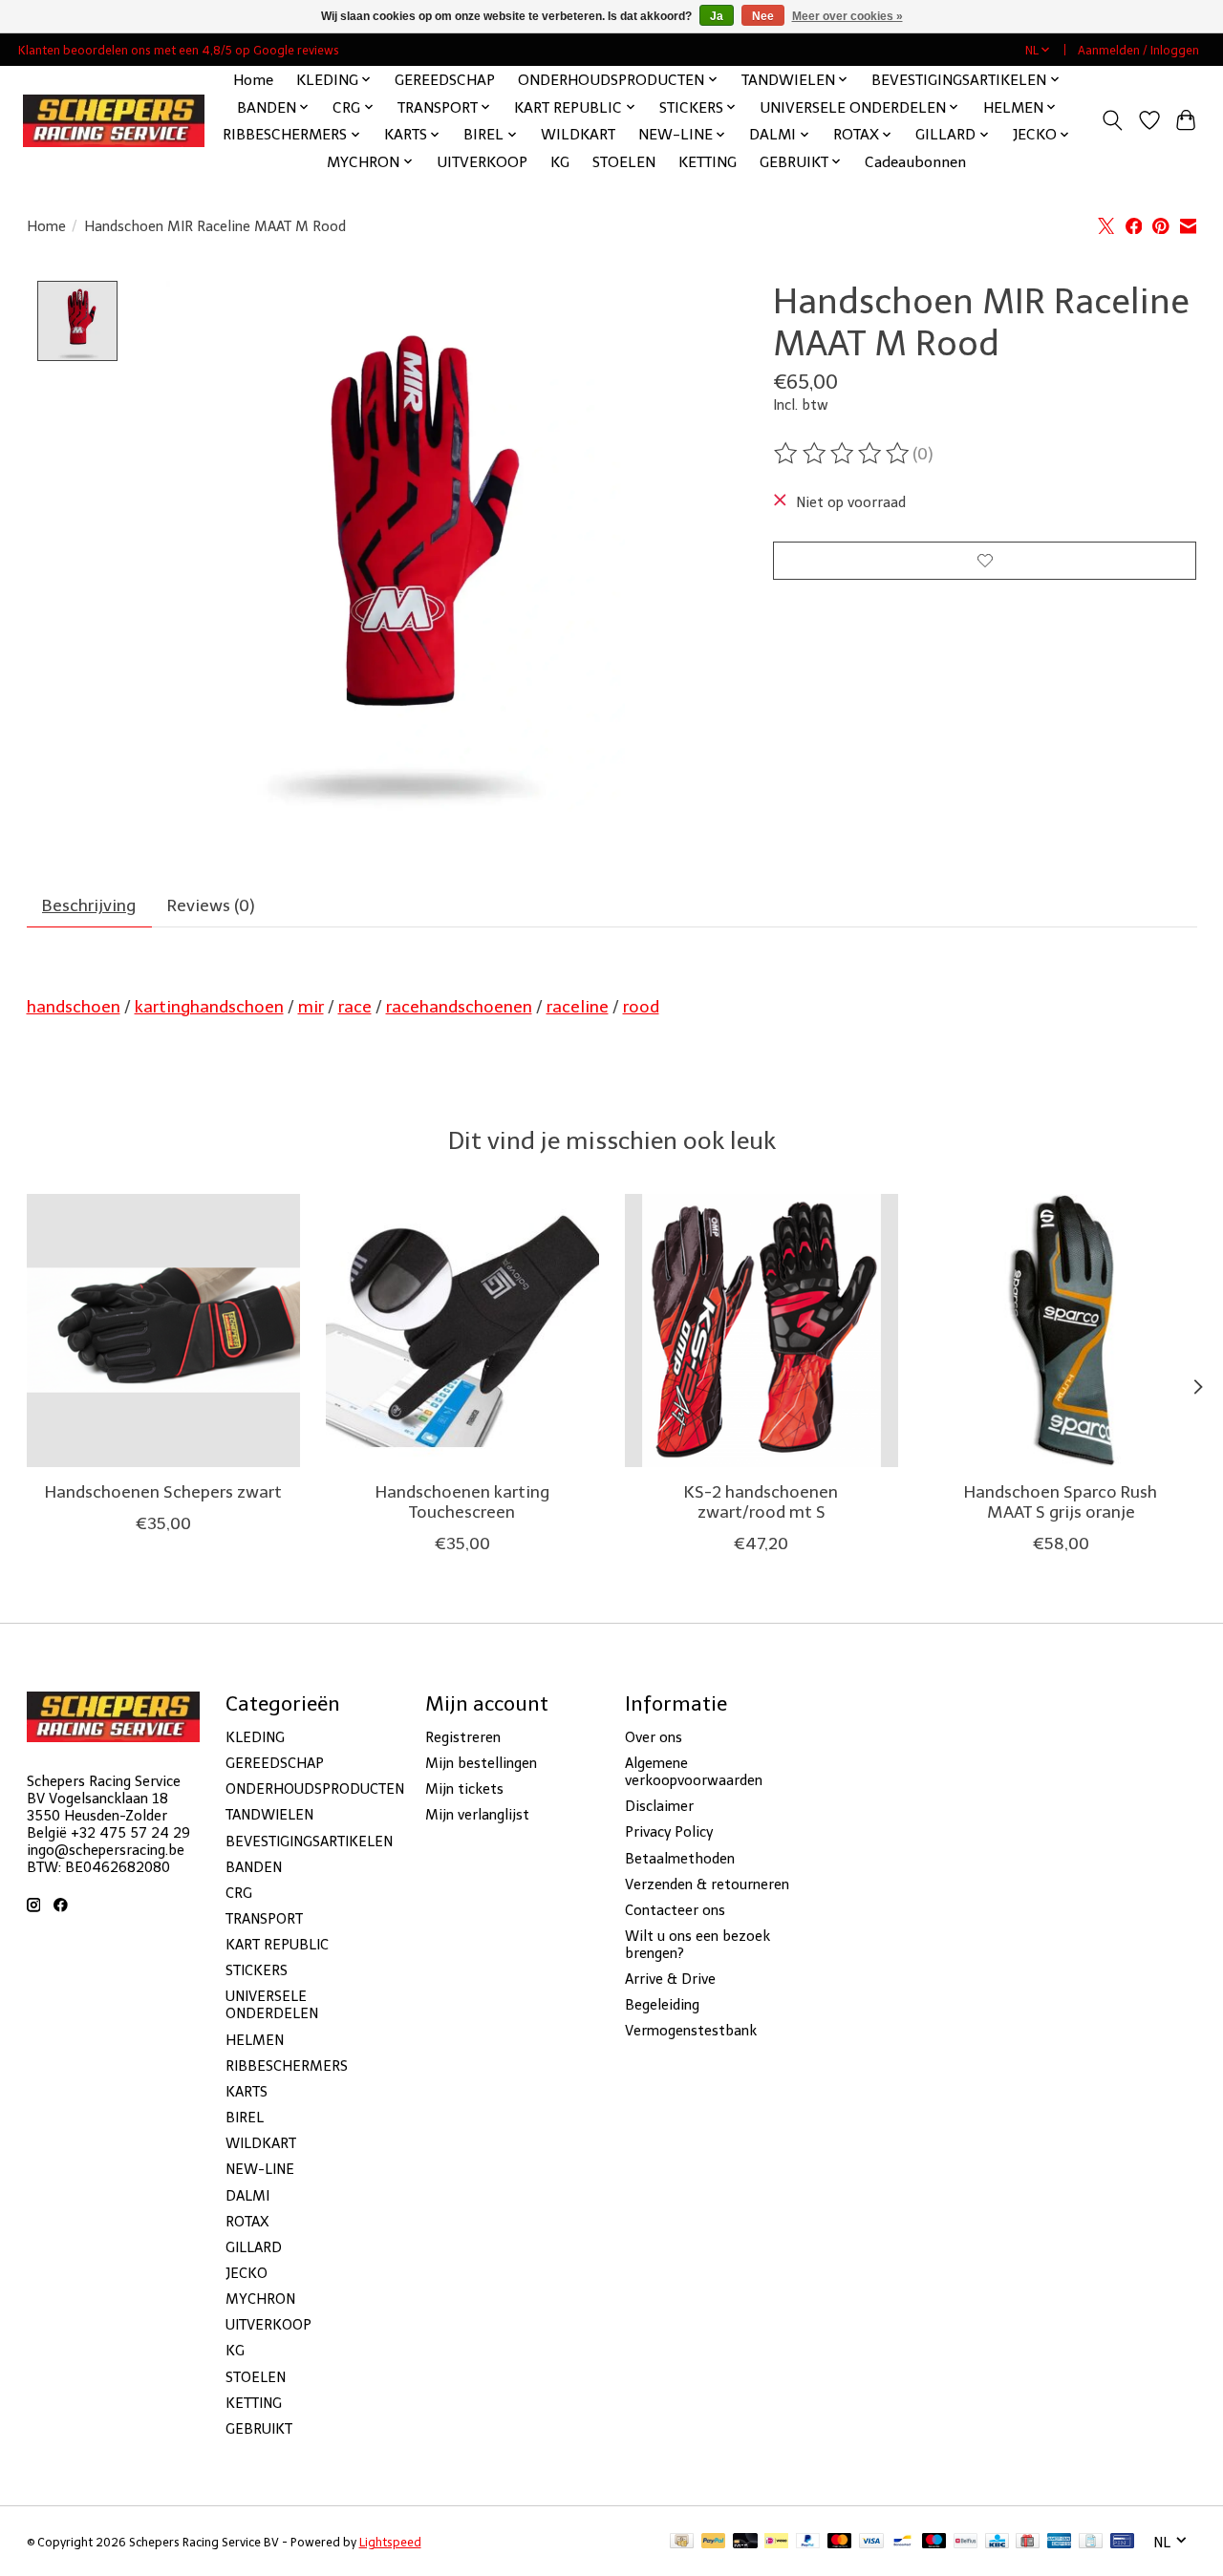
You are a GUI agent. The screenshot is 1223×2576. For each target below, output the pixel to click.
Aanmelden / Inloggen (1138, 50)
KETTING (708, 162)
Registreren (463, 1737)
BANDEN (254, 1867)
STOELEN (624, 162)
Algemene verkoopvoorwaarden (694, 1772)
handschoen (74, 1007)
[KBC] (997, 2542)
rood (641, 1007)
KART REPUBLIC (277, 1945)
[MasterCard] (840, 2542)
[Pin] (1122, 2542)
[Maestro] (934, 2542)
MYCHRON (260, 2299)
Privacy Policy (669, 1832)
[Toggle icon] (1112, 120)
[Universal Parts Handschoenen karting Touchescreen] (462, 1331)
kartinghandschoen (209, 1007)
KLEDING (255, 1737)
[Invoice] (1091, 2542)
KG (560, 162)
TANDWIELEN (269, 1815)
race (355, 1007)
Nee (763, 16)
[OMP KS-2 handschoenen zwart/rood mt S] (762, 1331)
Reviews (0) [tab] (211, 905)
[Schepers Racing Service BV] (114, 121)
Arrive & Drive (670, 1979)
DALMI (247, 2196)
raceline (578, 1007)
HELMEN (255, 2040)
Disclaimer (659, 1806)
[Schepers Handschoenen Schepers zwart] (163, 1331)
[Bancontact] (902, 2542)
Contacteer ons (675, 1910)
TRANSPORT (264, 1919)
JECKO (247, 2273)
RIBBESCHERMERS (287, 2066)
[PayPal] (714, 2542)
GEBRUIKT (259, 2429)
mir (311, 1007)
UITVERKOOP (482, 162)
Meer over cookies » (848, 16)
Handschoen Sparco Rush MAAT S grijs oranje (1061, 1502)
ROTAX (247, 2222)
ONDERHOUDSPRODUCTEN (315, 1789)
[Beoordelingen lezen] (843, 454)
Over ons (654, 1737)
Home (253, 80)
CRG (239, 1893)
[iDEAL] (776, 2542)
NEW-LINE (260, 2169)
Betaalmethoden (680, 1859)
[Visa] (871, 2542)
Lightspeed (390, 2542)
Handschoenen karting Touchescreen (461, 1502)
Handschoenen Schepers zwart (162, 1492)
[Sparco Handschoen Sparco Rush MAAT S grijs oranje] (1061, 1331)
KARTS (247, 2092)
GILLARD (254, 2247)
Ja (717, 16)
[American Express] (1060, 2542)
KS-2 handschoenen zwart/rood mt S (761, 1502)
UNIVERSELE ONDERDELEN (272, 2005)
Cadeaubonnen (915, 162)
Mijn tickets (464, 1789)
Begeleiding (662, 2005)
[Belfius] (966, 2542)
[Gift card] (1028, 2542)
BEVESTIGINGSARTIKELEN (309, 1842)
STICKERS (257, 1970)
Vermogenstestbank (691, 2031)
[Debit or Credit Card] (745, 2542)
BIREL (245, 2118)
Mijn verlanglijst (477, 1815)
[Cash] (682, 2542)
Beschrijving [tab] (89, 905)
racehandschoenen (459, 1007)
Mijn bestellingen (481, 1763)
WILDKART (578, 134)
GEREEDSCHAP (445, 80)
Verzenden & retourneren (707, 1884)
